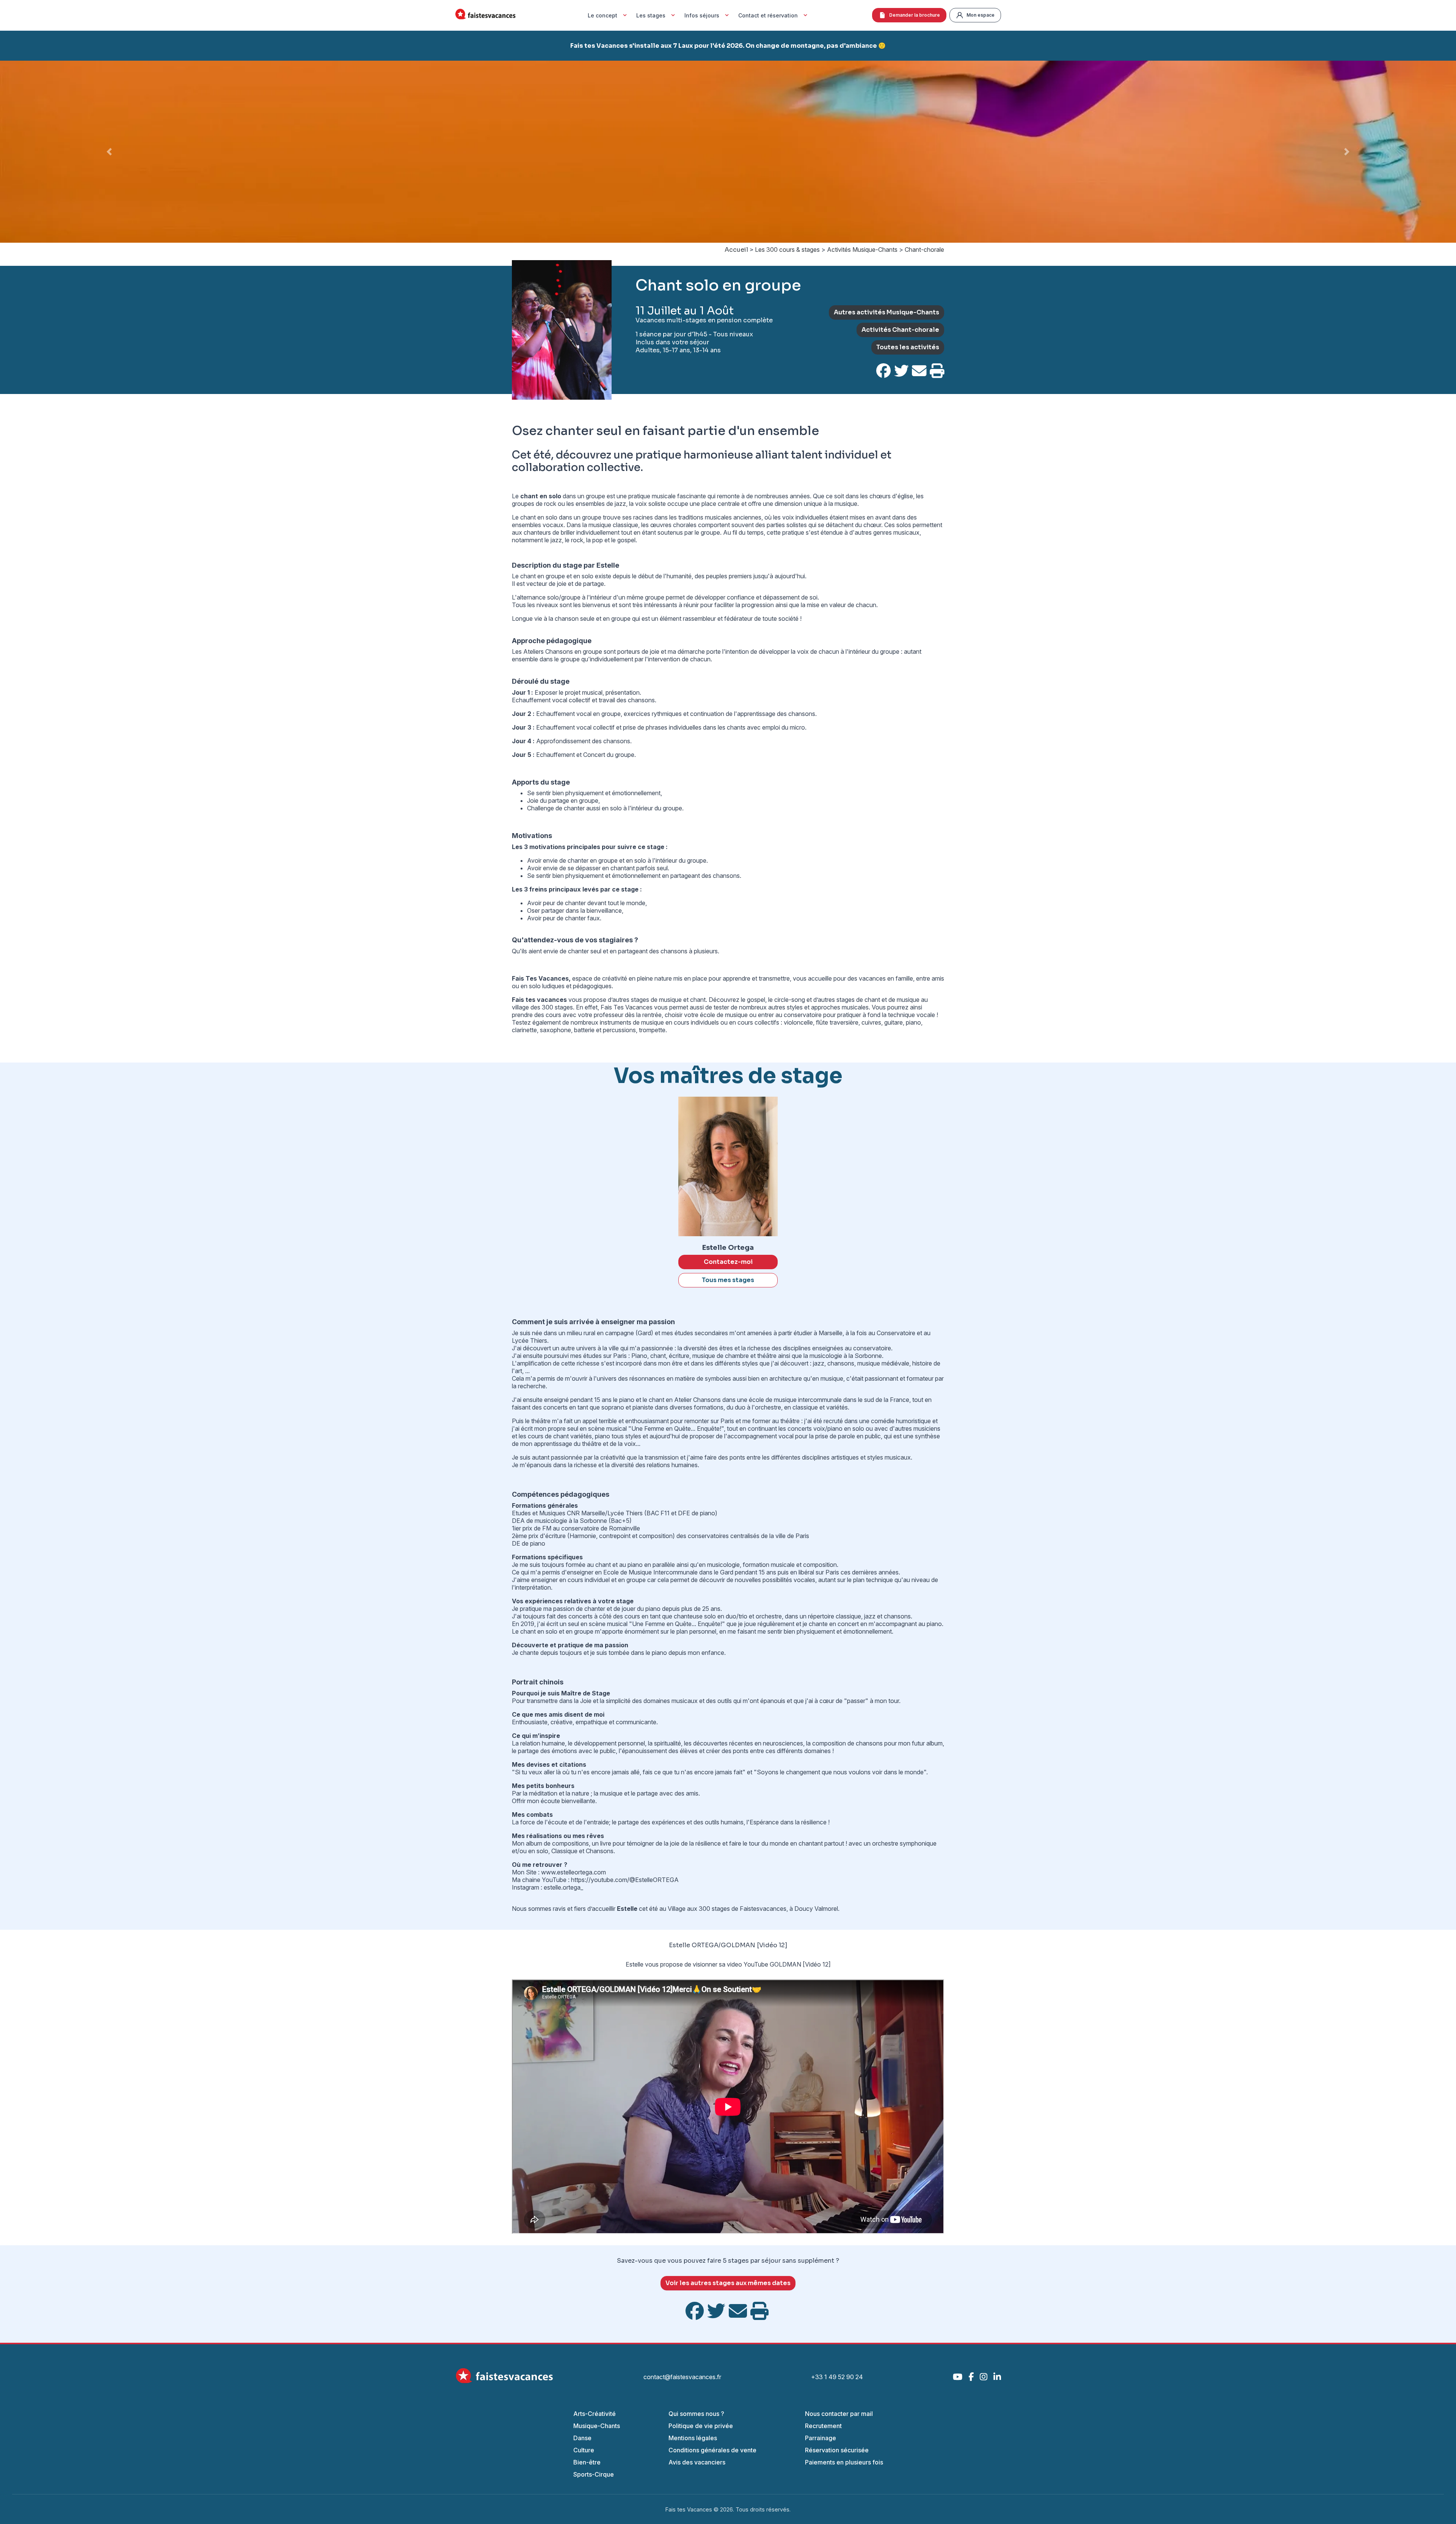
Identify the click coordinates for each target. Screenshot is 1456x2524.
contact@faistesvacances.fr (682, 2377)
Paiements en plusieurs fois (844, 2462)
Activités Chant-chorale (900, 330)
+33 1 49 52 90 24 (837, 2377)
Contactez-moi (728, 1262)
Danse (582, 2438)
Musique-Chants (597, 2426)
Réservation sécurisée (837, 2450)
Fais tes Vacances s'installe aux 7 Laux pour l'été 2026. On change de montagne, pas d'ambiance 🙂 (728, 46)
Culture (584, 2450)
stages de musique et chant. (669, 1000)
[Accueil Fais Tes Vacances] (485, 15)
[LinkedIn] (997, 2377)
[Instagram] (984, 2377)
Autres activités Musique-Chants (886, 312)
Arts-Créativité (595, 2414)
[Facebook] (971, 2377)
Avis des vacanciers (697, 2462)
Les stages (651, 15)
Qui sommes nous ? (696, 2414)
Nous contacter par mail (839, 2414)
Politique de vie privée (701, 2426)
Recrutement (823, 2426)
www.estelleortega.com (573, 1872)
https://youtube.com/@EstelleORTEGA (625, 1880)
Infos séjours (702, 15)
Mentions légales (693, 2438)
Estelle (635, 1964)
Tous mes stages (728, 1280)
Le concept (602, 15)
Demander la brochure (915, 15)
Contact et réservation (768, 15)
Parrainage (821, 2438)
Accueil (736, 250)
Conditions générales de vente (712, 2450)
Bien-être (587, 2462)
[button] (109, 152)
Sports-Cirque (594, 2474)
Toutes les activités (908, 347)
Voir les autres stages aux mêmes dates (728, 2283)
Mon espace (981, 15)
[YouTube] (958, 2377)
